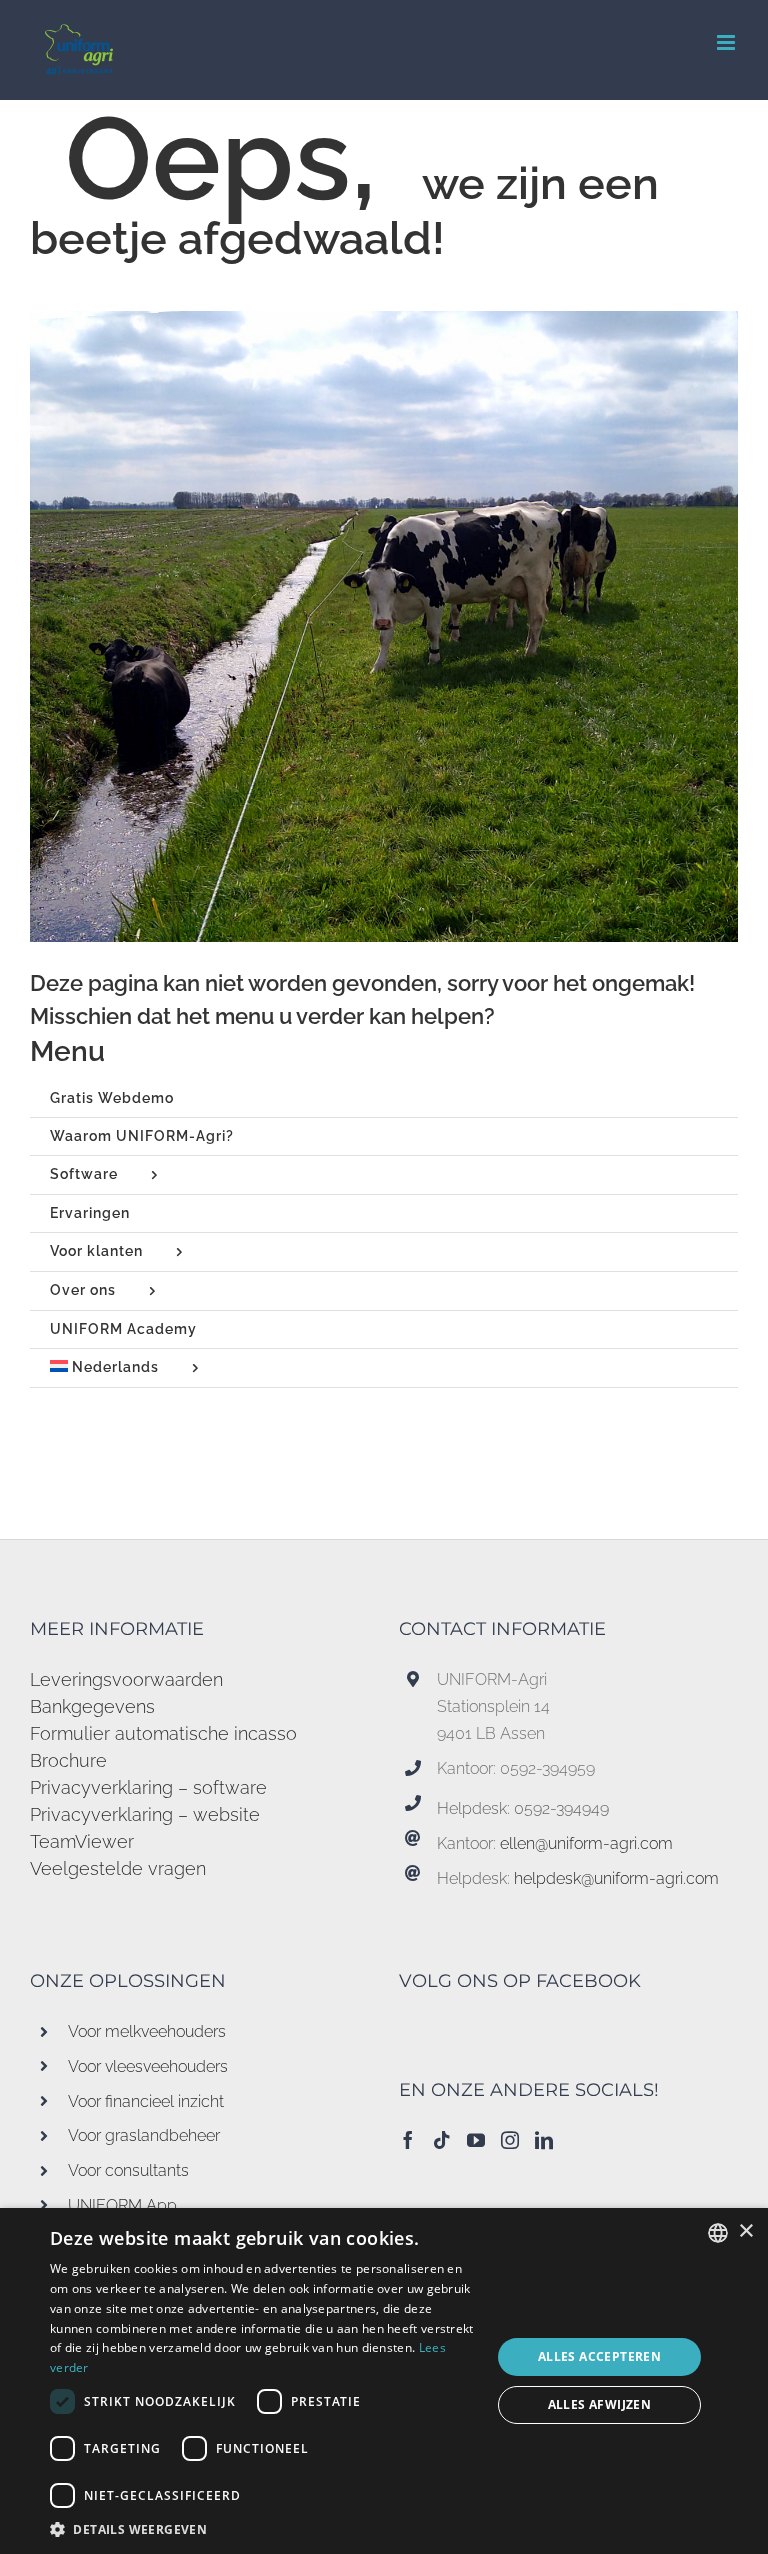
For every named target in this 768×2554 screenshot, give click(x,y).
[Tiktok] (442, 2140)
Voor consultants (128, 2170)
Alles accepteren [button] (599, 2356)
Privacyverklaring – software (148, 1787)
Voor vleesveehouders (148, 2066)
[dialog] (384, 2381)
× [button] (745, 2231)
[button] (264, 2529)
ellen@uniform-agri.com (586, 1843)
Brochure (68, 1760)
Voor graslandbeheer (144, 2135)
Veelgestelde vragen (118, 1868)
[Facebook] (408, 2140)
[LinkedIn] (544, 2140)
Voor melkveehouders (147, 2031)
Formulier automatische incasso (163, 1733)
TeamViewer (82, 1841)
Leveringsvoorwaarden (126, 1679)
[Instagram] (510, 2140)
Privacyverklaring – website (145, 1814)
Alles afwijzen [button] (600, 2404)
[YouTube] (476, 2140)
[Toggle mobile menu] (727, 42)
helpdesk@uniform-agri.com (616, 1878)
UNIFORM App (122, 2205)
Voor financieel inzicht (146, 2101)
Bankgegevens (92, 1706)
